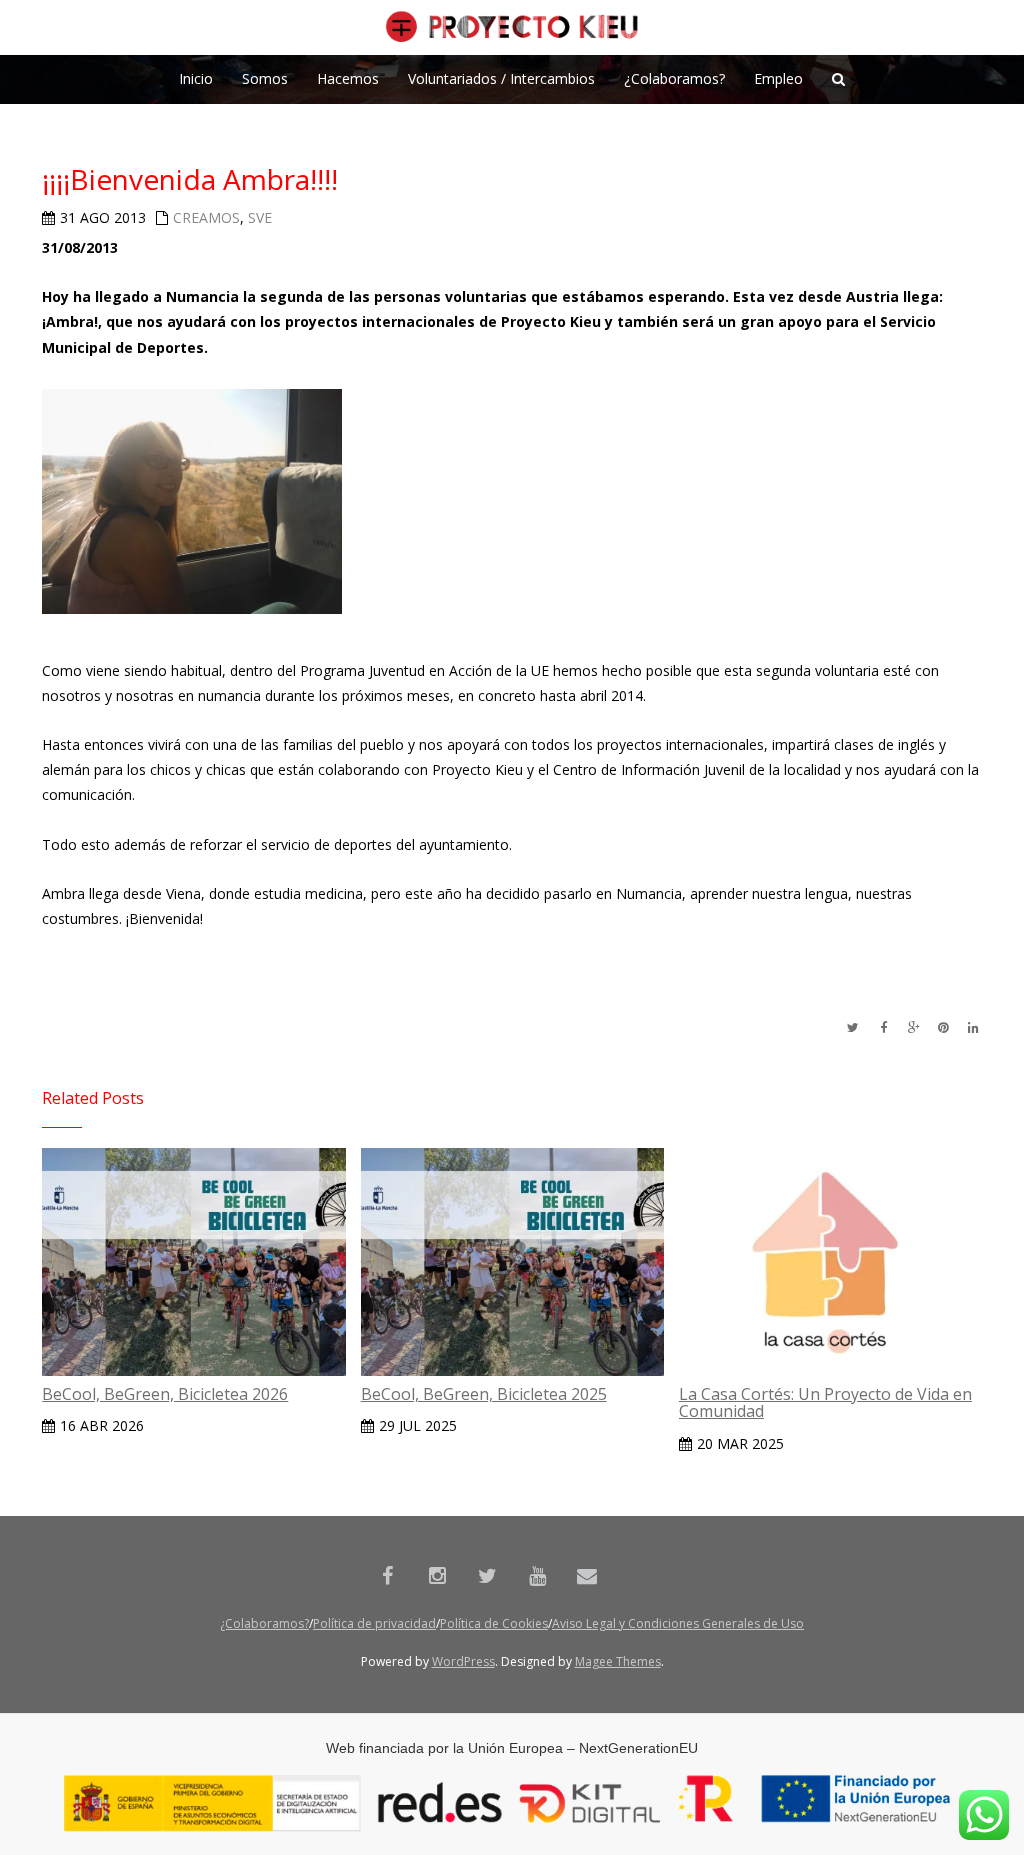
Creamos (206, 217)
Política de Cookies (494, 1623)
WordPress (463, 1661)
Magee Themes (618, 1661)
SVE (260, 217)
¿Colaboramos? (264, 1623)
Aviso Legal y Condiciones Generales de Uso (678, 1623)
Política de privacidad (374, 1623)
